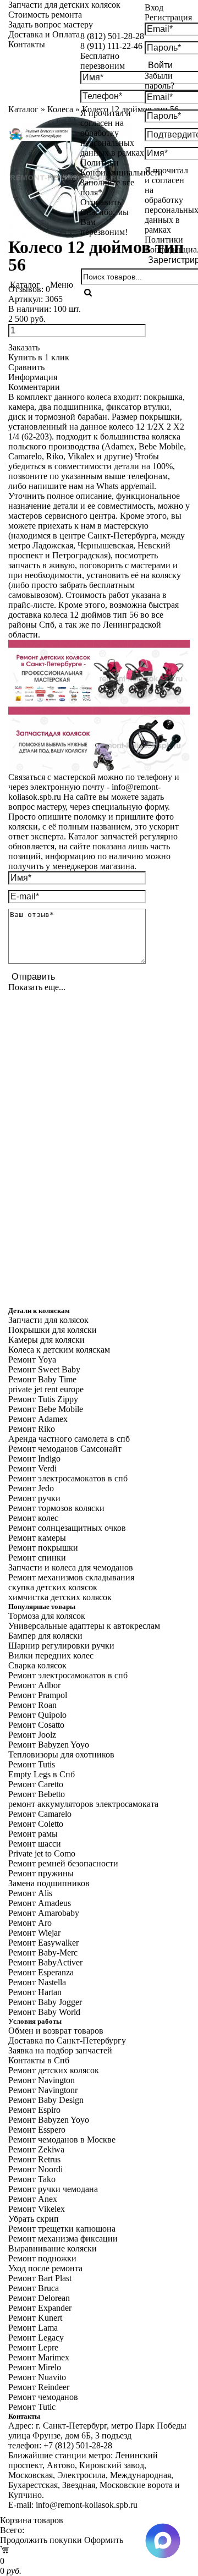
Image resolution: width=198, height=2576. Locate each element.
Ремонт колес (33, 1518)
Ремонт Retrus (34, 2159)
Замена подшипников (49, 1883)
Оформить (104, 2540)
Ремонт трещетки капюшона (62, 2229)
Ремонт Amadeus (40, 1903)
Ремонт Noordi (35, 2169)
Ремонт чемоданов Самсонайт (65, 1449)
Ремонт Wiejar (34, 1933)
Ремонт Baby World (44, 2012)
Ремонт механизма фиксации (63, 2239)
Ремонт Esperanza (41, 1972)
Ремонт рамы (33, 1834)
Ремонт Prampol (38, 1695)
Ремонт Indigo (34, 1459)
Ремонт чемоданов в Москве (62, 2140)
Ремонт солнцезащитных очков (67, 1528)
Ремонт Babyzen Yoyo (49, 1745)
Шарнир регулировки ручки (61, 1646)
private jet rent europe (46, 1389)
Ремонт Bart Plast (40, 2278)
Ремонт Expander (40, 2308)
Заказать (24, 347)
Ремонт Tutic (32, 2407)
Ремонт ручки (34, 1498)
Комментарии (34, 387)
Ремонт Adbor (34, 1685)
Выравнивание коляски (53, 2248)
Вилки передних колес (51, 1655)
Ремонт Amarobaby (44, 1913)
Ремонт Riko (32, 1429)
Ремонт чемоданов (43, 2397)
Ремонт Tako (32, 2179)
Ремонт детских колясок (54, 2070)
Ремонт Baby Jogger (45, 2002)
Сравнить (26, 367)
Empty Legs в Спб (42, 1774)
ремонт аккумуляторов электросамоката (83, 1804)
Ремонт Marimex (39, 2357)
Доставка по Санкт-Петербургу (67, 2041)
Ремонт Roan (32, 1705)
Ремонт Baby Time (42, 1379)
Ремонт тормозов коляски (56, 1508)
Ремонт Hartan (35, 1992)
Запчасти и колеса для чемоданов (71, 1567)
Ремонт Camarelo (40, 1814)
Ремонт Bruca (34, 2288)
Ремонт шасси (35, 1844)
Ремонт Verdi (32, 1468)
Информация (33, 377)
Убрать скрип (34, 2219)
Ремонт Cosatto (36, 1725)
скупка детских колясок (53, 1587)
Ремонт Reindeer (39, 2387)
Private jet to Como (42, 1853)
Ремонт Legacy (36, 2338)
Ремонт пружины (41, 1873)
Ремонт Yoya (32, 1360)
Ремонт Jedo (31, 1488)
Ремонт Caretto (36, 1784)
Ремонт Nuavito (37, 2377)
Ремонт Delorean (39, 2298)
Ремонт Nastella (37, 1982)
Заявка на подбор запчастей (60, 2050)
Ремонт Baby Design (46, 2100)
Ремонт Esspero (37, 2130)
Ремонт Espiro (34, 2110)
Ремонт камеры (37, 1538)
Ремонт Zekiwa (36, 2149)
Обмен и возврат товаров (56, 2031)
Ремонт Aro (30, 1923)
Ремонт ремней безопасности (63, 1863)
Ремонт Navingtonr (43, 2090)
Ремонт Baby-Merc (43, 1952)
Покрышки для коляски (53, 1330)
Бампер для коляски (45, 1636)
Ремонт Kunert (35, 2318)
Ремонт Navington (42, 2080)
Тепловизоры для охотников (61, 1754)
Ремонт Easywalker (43, 1943)
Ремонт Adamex (38, 1419)
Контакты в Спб (39, 2060)
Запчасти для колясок (48, 1320)
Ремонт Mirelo (35, 2367)
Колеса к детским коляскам (59, 1350)
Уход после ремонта (45, 2268)
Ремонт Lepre (33, 2347)
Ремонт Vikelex (37, 2209)
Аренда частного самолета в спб (69, 1439)
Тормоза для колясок (47, 1616)
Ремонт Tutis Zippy (43, 1399)
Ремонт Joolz (32, 1735)
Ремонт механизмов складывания (71, 1577)
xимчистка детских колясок (60, 1597)
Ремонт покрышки (43, 1548)
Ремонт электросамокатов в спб (68, 1478)
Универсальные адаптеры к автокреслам (84, 1626)
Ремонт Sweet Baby (44, 1369)
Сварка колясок (37, 1665)
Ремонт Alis (30, 1893)
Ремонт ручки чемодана (53, 2189)
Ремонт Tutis (32, 1764)
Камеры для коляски (46, 1340)
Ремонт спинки (37, 1558)
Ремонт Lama (33, 2328)
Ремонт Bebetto (37, 1794)
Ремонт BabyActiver (45, 1962)
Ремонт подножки (42, 2258)
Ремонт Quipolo (37, 1715)
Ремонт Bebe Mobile (46, 1409)
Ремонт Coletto (36, 1824)
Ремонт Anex (33, 2199)
